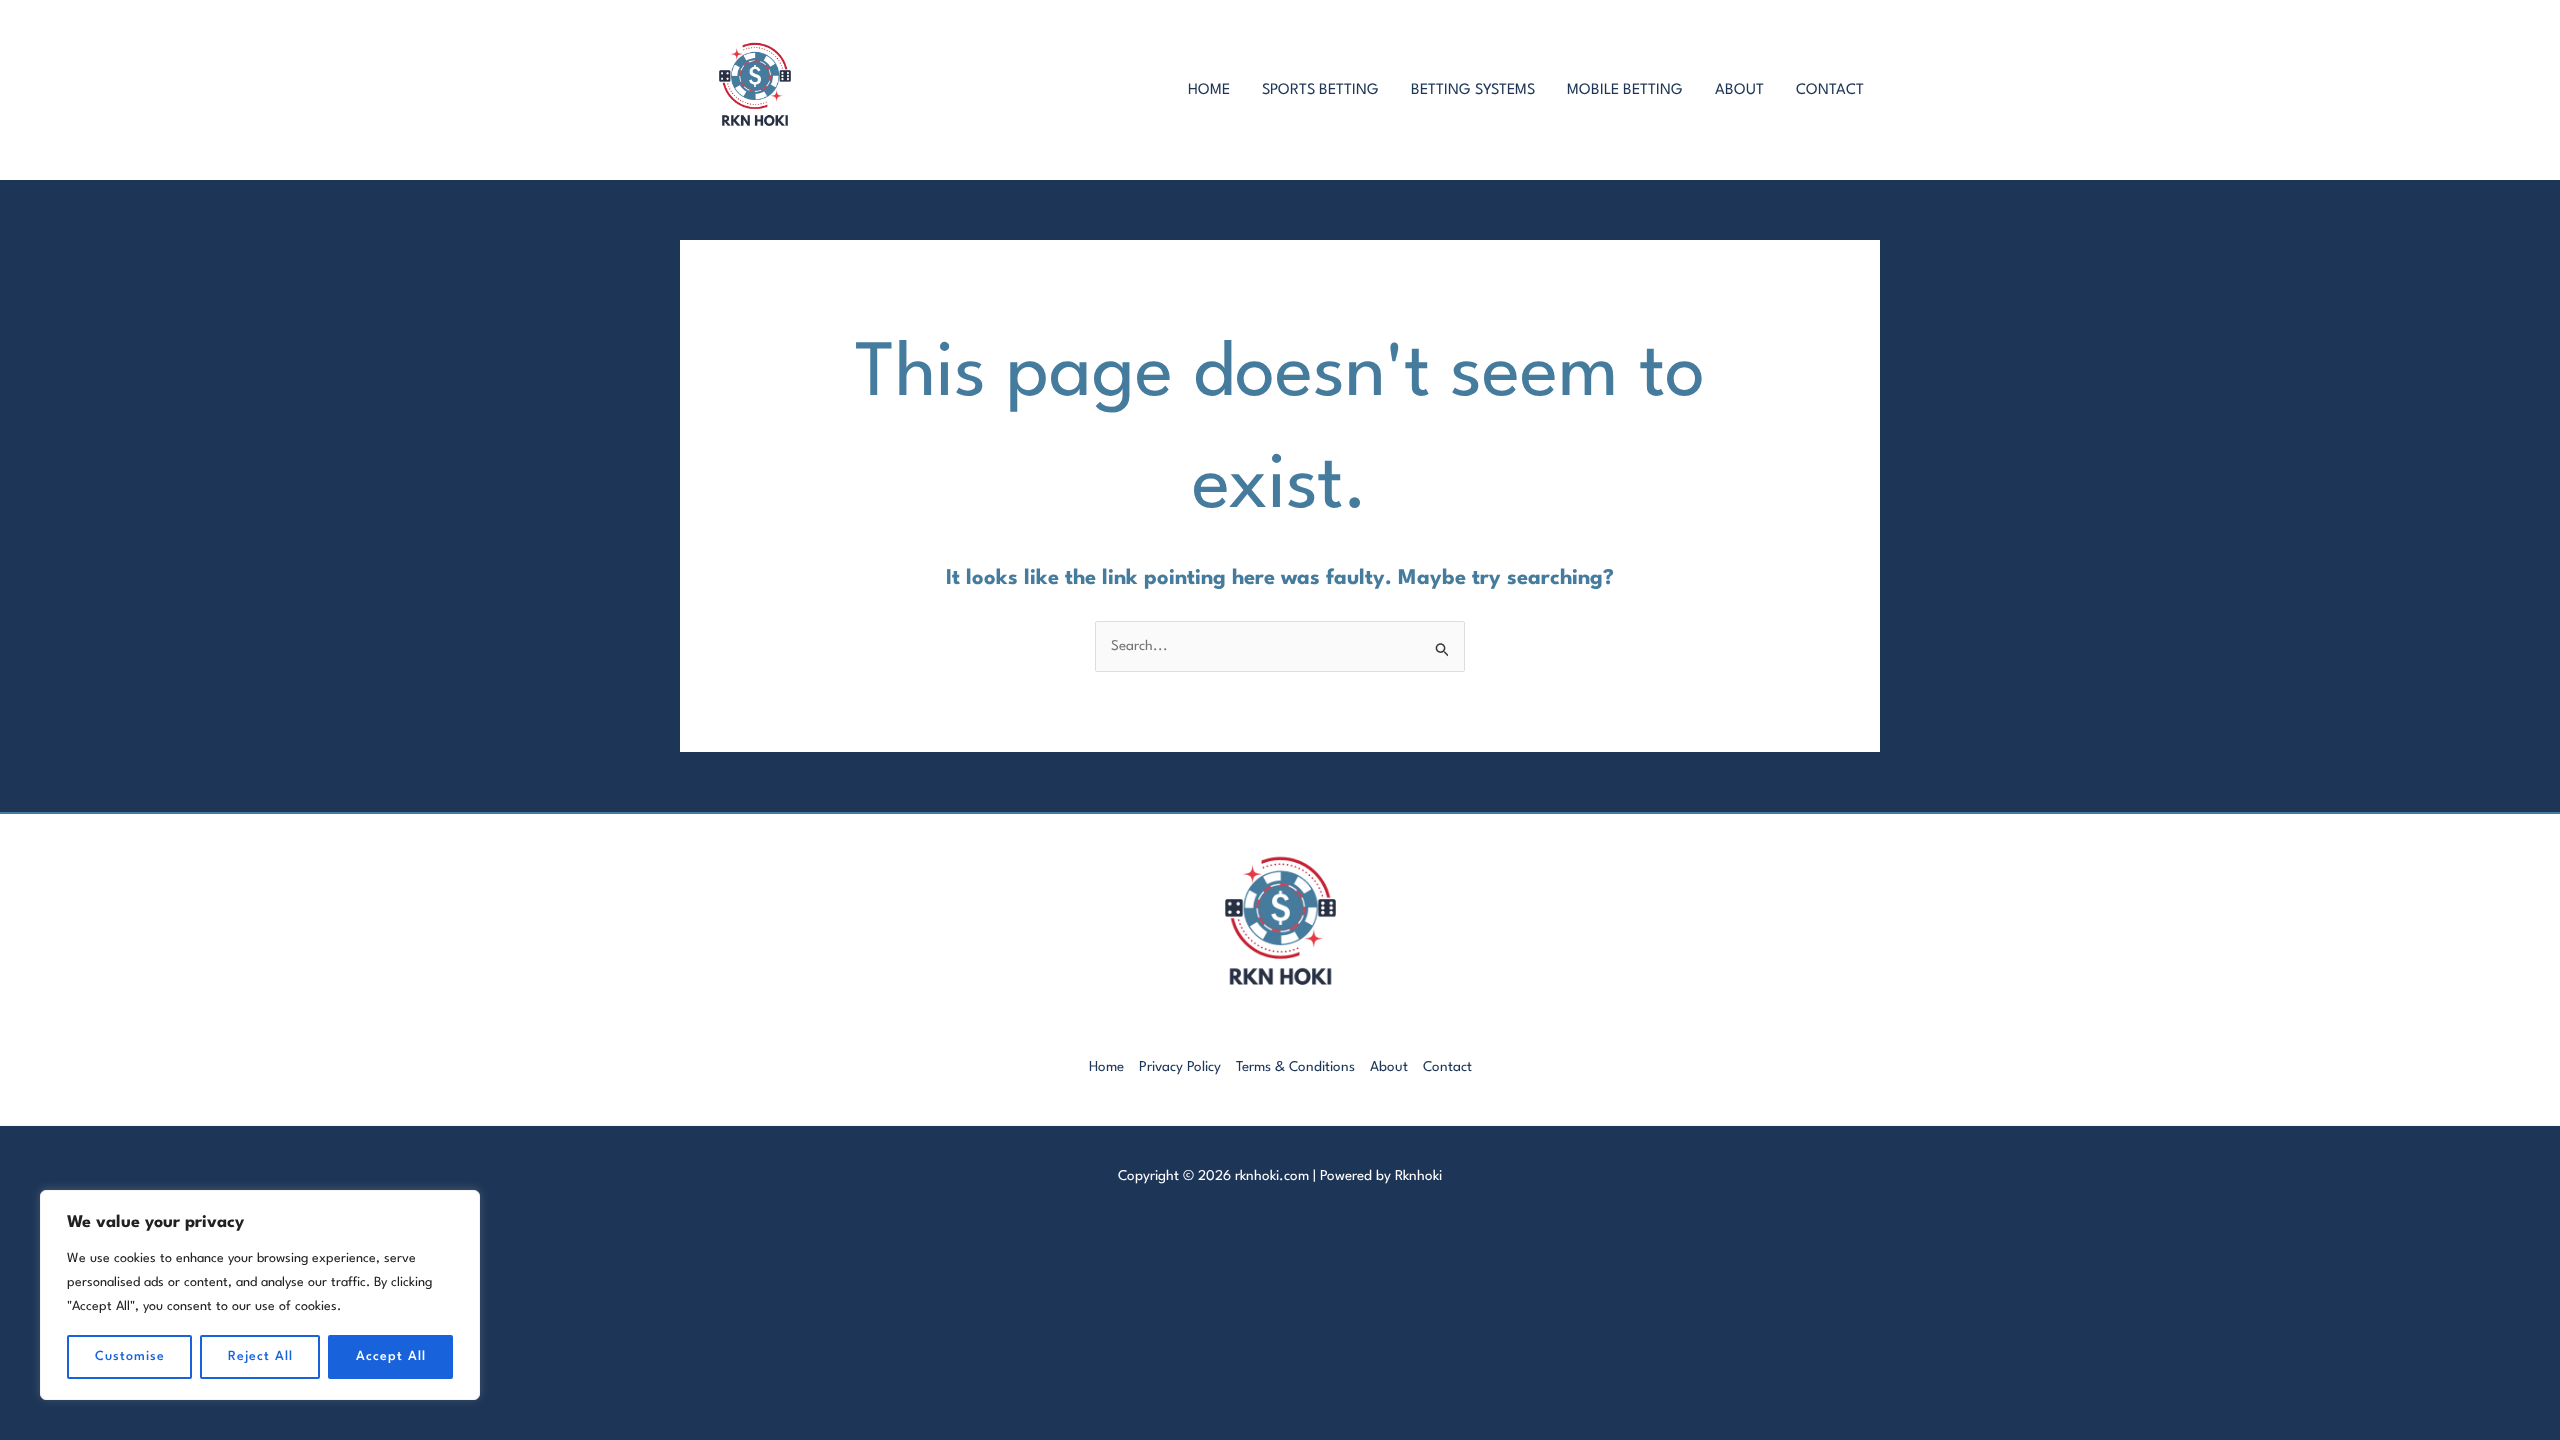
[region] (260, 1295)
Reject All (260, 1356)
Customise (130, 1356)
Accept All (391, 1356)
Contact (1830, 90)
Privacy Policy (1180, 1067)
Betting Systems (1473, 90)
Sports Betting (1320, 90)
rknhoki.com (1272, 1176)
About (1739, 90)
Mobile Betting (1625, 90)
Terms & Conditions (1295, 1067)
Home (1209, 90)
